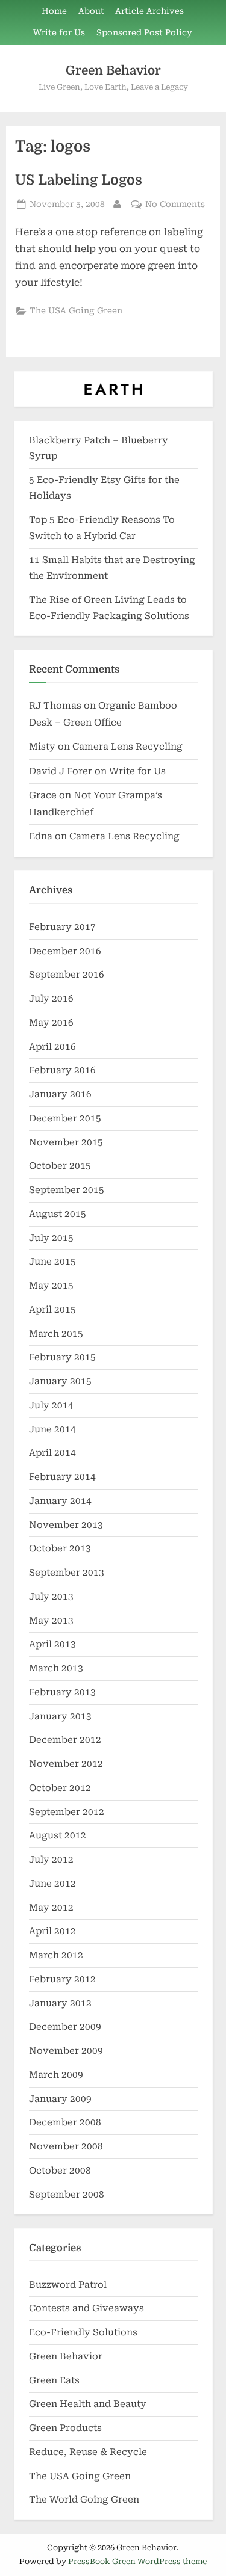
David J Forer (61, 771)
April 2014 (52, 1453)
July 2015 (51, 1238)
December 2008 (65, 2122)
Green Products (65, 2428)
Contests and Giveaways (86, 2308)
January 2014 (60, 1501)
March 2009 (56, 2075)
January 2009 (60, 2099)
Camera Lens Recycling (127, 747)
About (91, 11)
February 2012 (62, 1979)
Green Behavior (113, 70)
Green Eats (54, 2380)
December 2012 (65, 1740)
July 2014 (51, 1405)
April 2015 (52, 1310)
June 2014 (52, 1429)
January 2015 (60, 1381)
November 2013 (66, 1525)
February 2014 (62, 1477)
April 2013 (52, 1644)
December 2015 (65, 1118)
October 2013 (60, 1548)
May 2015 (51, 1286)
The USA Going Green (76, 310)
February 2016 (62, 1070)
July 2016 (51, 999)
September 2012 (67, 1812)
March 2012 (56, 1955)
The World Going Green (84, 2500)
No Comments (175, 205)
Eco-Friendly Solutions (83, 2332)
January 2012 (60, 2003)
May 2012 (51, 1908)
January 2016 (60, 1094)
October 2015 (60, 1166)
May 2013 (51, 1621)
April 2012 (52, 1931)
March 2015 (56, 1334)
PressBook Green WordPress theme (137, 2561)
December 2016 (65, 951)
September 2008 (67, 2195)
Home (54, 11)
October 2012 (60, 1788)
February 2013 (62, 1692)
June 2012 (52, 1884)
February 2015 (62, 1357)
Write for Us (59, 32)
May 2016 (51, 1023)
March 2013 (56, 1668)
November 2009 (66, 2051)
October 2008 (60, 2171)
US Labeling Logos (79, 180)
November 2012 (66, 1764)
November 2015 (66, 1142)
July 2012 (51, 1860)
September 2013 (67, 1573)
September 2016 (67, 975)
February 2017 (62, 927)
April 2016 (52, 1047)
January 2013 (60, 1716)
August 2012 (58, 1835)
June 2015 (52, 1262)
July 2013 (51, 1597)
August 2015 (58, 1214)
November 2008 (66, 2146)
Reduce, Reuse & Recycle (88, 2452)
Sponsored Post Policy (144, 32)
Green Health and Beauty (88, 2404)
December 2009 (65, 2027)
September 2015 (67, 1190)
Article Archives (149, 11)
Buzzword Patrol (68, 2285)
